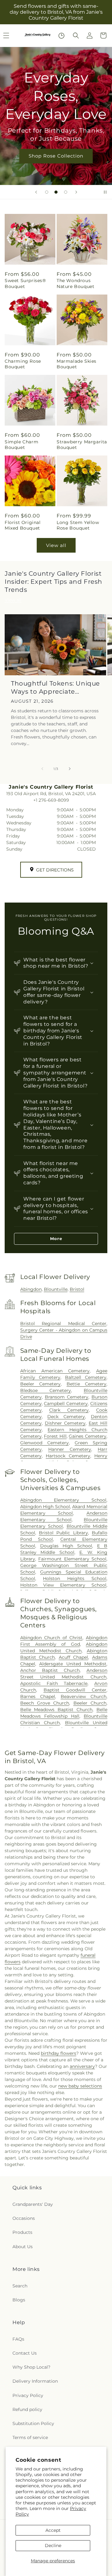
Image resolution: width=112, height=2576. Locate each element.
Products (22, 2232)
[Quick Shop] (61, 36)
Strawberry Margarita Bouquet (82, 445)
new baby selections (80, 2086)
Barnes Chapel (38, 1696)
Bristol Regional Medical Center (63, 1323)
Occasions (24, 2218)
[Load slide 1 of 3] (47, 192)
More (56, 1238)
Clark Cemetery (69, 1410)
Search (20, 2286)
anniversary (82, 2066)
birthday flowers (58, 2053)
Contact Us (25, 2353)
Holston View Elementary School (63, 1585)
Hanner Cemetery (70, 1449)
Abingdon (31, 1289)
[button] (76, 35)
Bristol (77, 1289)
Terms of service (30, 2437)
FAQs (18, 2339)
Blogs (19, 2300)
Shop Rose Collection (56, 156)
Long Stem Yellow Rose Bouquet (78, 525)
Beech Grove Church (45, 1703)
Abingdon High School (45, 1507)
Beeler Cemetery (40, 1384)
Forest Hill (55, 1436)
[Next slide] (76, 192)
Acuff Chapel (74, 1657)
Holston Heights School (75, 1578)
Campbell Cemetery (66, 1404)
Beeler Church (90, 1703)
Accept (53, 2530)
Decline (53, 2545)
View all (56, 545)
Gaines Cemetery (88, 1436)
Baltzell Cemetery (86, 1377)
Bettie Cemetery (86, 1384)
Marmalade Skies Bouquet (77, 364)
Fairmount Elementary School (72, 1559)
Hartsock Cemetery (68, 1456)
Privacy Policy (28, 2395)
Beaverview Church (84, 1696)
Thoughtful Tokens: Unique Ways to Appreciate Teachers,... (55, 688)
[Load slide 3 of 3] (66, 192)
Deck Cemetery (66, 1417)
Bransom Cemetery (67, 1397)
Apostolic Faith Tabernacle (54, 1683)
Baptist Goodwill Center (75, 1690)
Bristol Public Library (63, 1533)
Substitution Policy (33, 2423)
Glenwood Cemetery (44, 1443)
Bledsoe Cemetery (46, 1390)
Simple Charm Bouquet (21, 445)
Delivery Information (35, 2381)
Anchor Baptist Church (50, 1670)
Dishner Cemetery (65, 1423)
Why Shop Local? (31, 2367)
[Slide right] (70, 769)
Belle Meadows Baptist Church (56, 1710)
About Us (23, 2247)
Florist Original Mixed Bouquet (23, 525)
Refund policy (27, 2409)
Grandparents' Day (33, 2204)
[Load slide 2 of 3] (56, 192)
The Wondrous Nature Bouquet (75, 283)
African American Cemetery (55, 1371)
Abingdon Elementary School (63, 1500)
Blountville (56, 1289)
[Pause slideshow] (105, 192)
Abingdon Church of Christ (51, 1638)
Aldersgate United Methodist (73, 1664)
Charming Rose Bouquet (23, 364)
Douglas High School (66, 1546)
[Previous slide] (36, 192)
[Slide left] (42, 769)
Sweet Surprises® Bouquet (25, 283)
